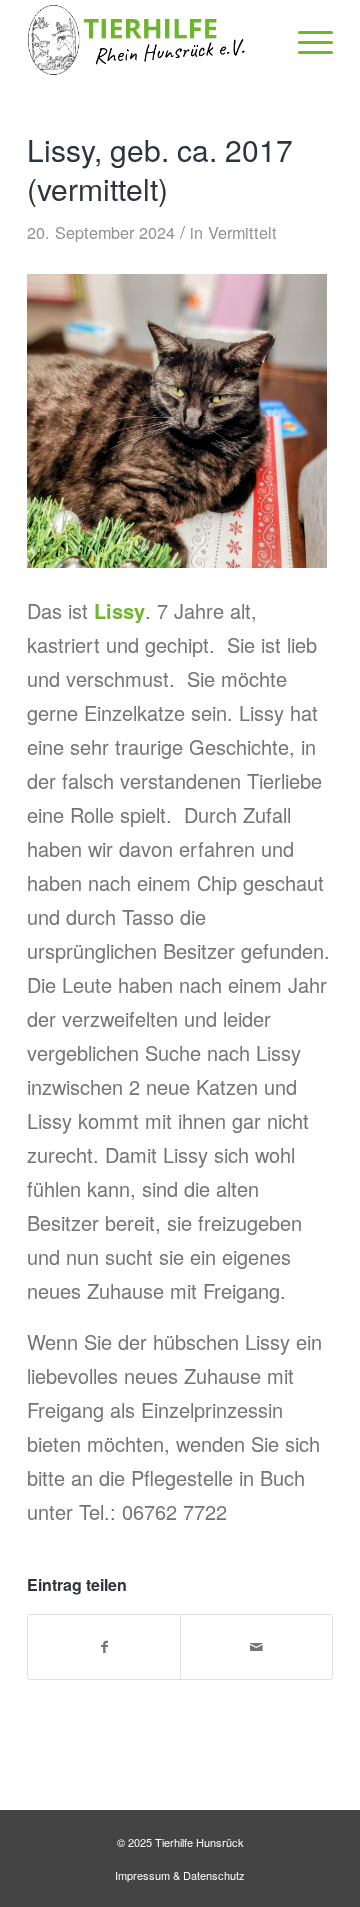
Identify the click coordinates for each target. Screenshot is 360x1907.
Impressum (142, 1875)
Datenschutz (214, 1875)
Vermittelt (242, 232)
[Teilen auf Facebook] (104, 1647)
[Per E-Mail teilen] (256, 1647)
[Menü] (305, 40)
